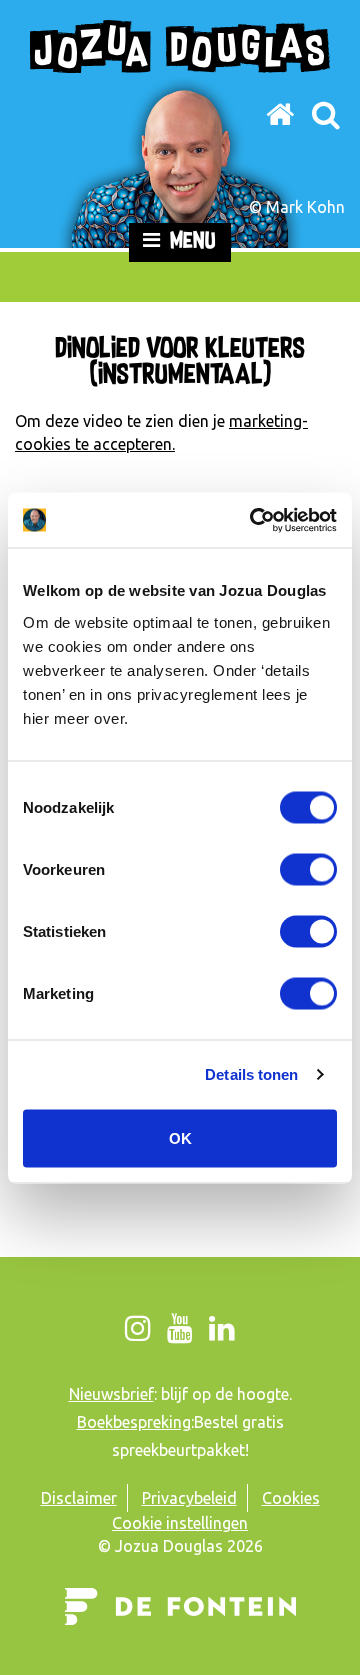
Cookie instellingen (180, 1523)
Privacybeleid (189, 1498)
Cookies (291, 1498)
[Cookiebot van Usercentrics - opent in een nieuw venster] (254, 520)
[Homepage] (280, 114)
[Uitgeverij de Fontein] (180, 1590)
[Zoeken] (325, 114)
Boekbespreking (134, 1422)
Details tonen (251, 1074)
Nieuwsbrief (111, 1394)
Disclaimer (79, 1498)
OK (180, 1137)
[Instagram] (138, 1328)
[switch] (308, 869)
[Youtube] (180, 1328)
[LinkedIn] (221, 1328)
